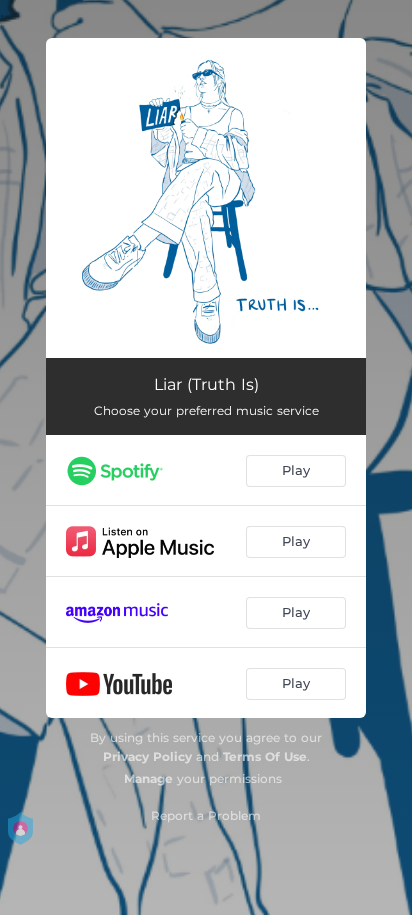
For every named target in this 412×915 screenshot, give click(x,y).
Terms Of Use (265, 756)
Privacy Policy (147, 756)
